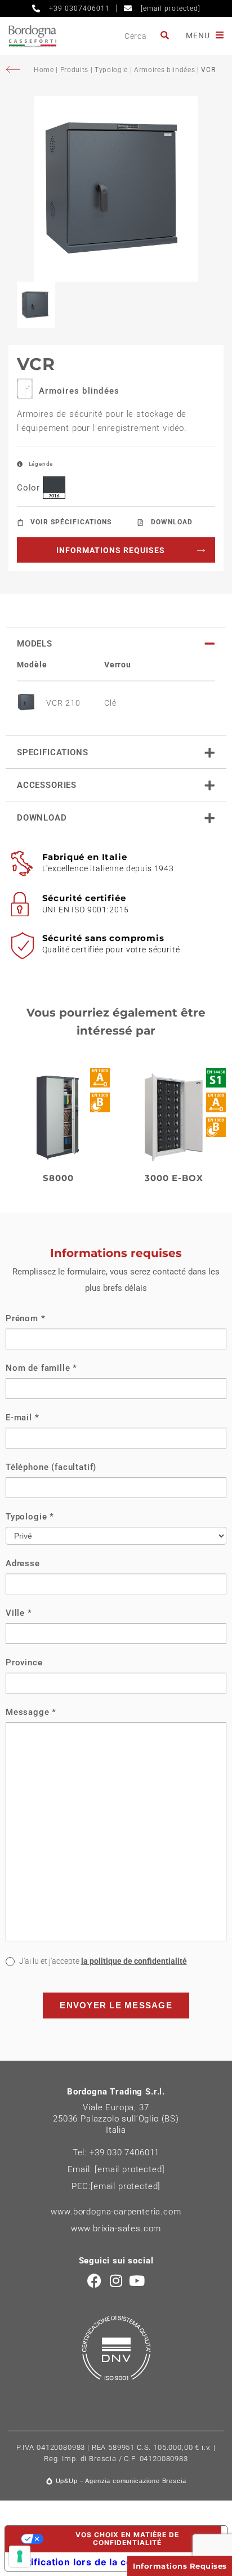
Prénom (26, 1318)
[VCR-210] (116, 189)
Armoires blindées (164, 70)
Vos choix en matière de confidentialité (127, 2539)
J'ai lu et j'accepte (102, 1961)
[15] (20, 2556)
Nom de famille (41, 1368)
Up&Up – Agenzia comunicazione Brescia (121, 2481)
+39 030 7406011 (124, 2152)
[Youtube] (137, 2281)
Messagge (31, 1712)
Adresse (23, 1563)
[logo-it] (32, 36)
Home (45, 70)
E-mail (23, 1418)
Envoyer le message (116, 2005)
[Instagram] (116, 2281)
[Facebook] (95, 2281)
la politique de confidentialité (134, 1961)
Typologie (111, 70)
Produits (74, 70)
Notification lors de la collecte (87, 2562)
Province (24, 1663)
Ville (19, 1613)
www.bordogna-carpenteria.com (116, 2212)
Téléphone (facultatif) (51, 1467)
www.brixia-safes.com (116, 2229)
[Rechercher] (166, 36)
